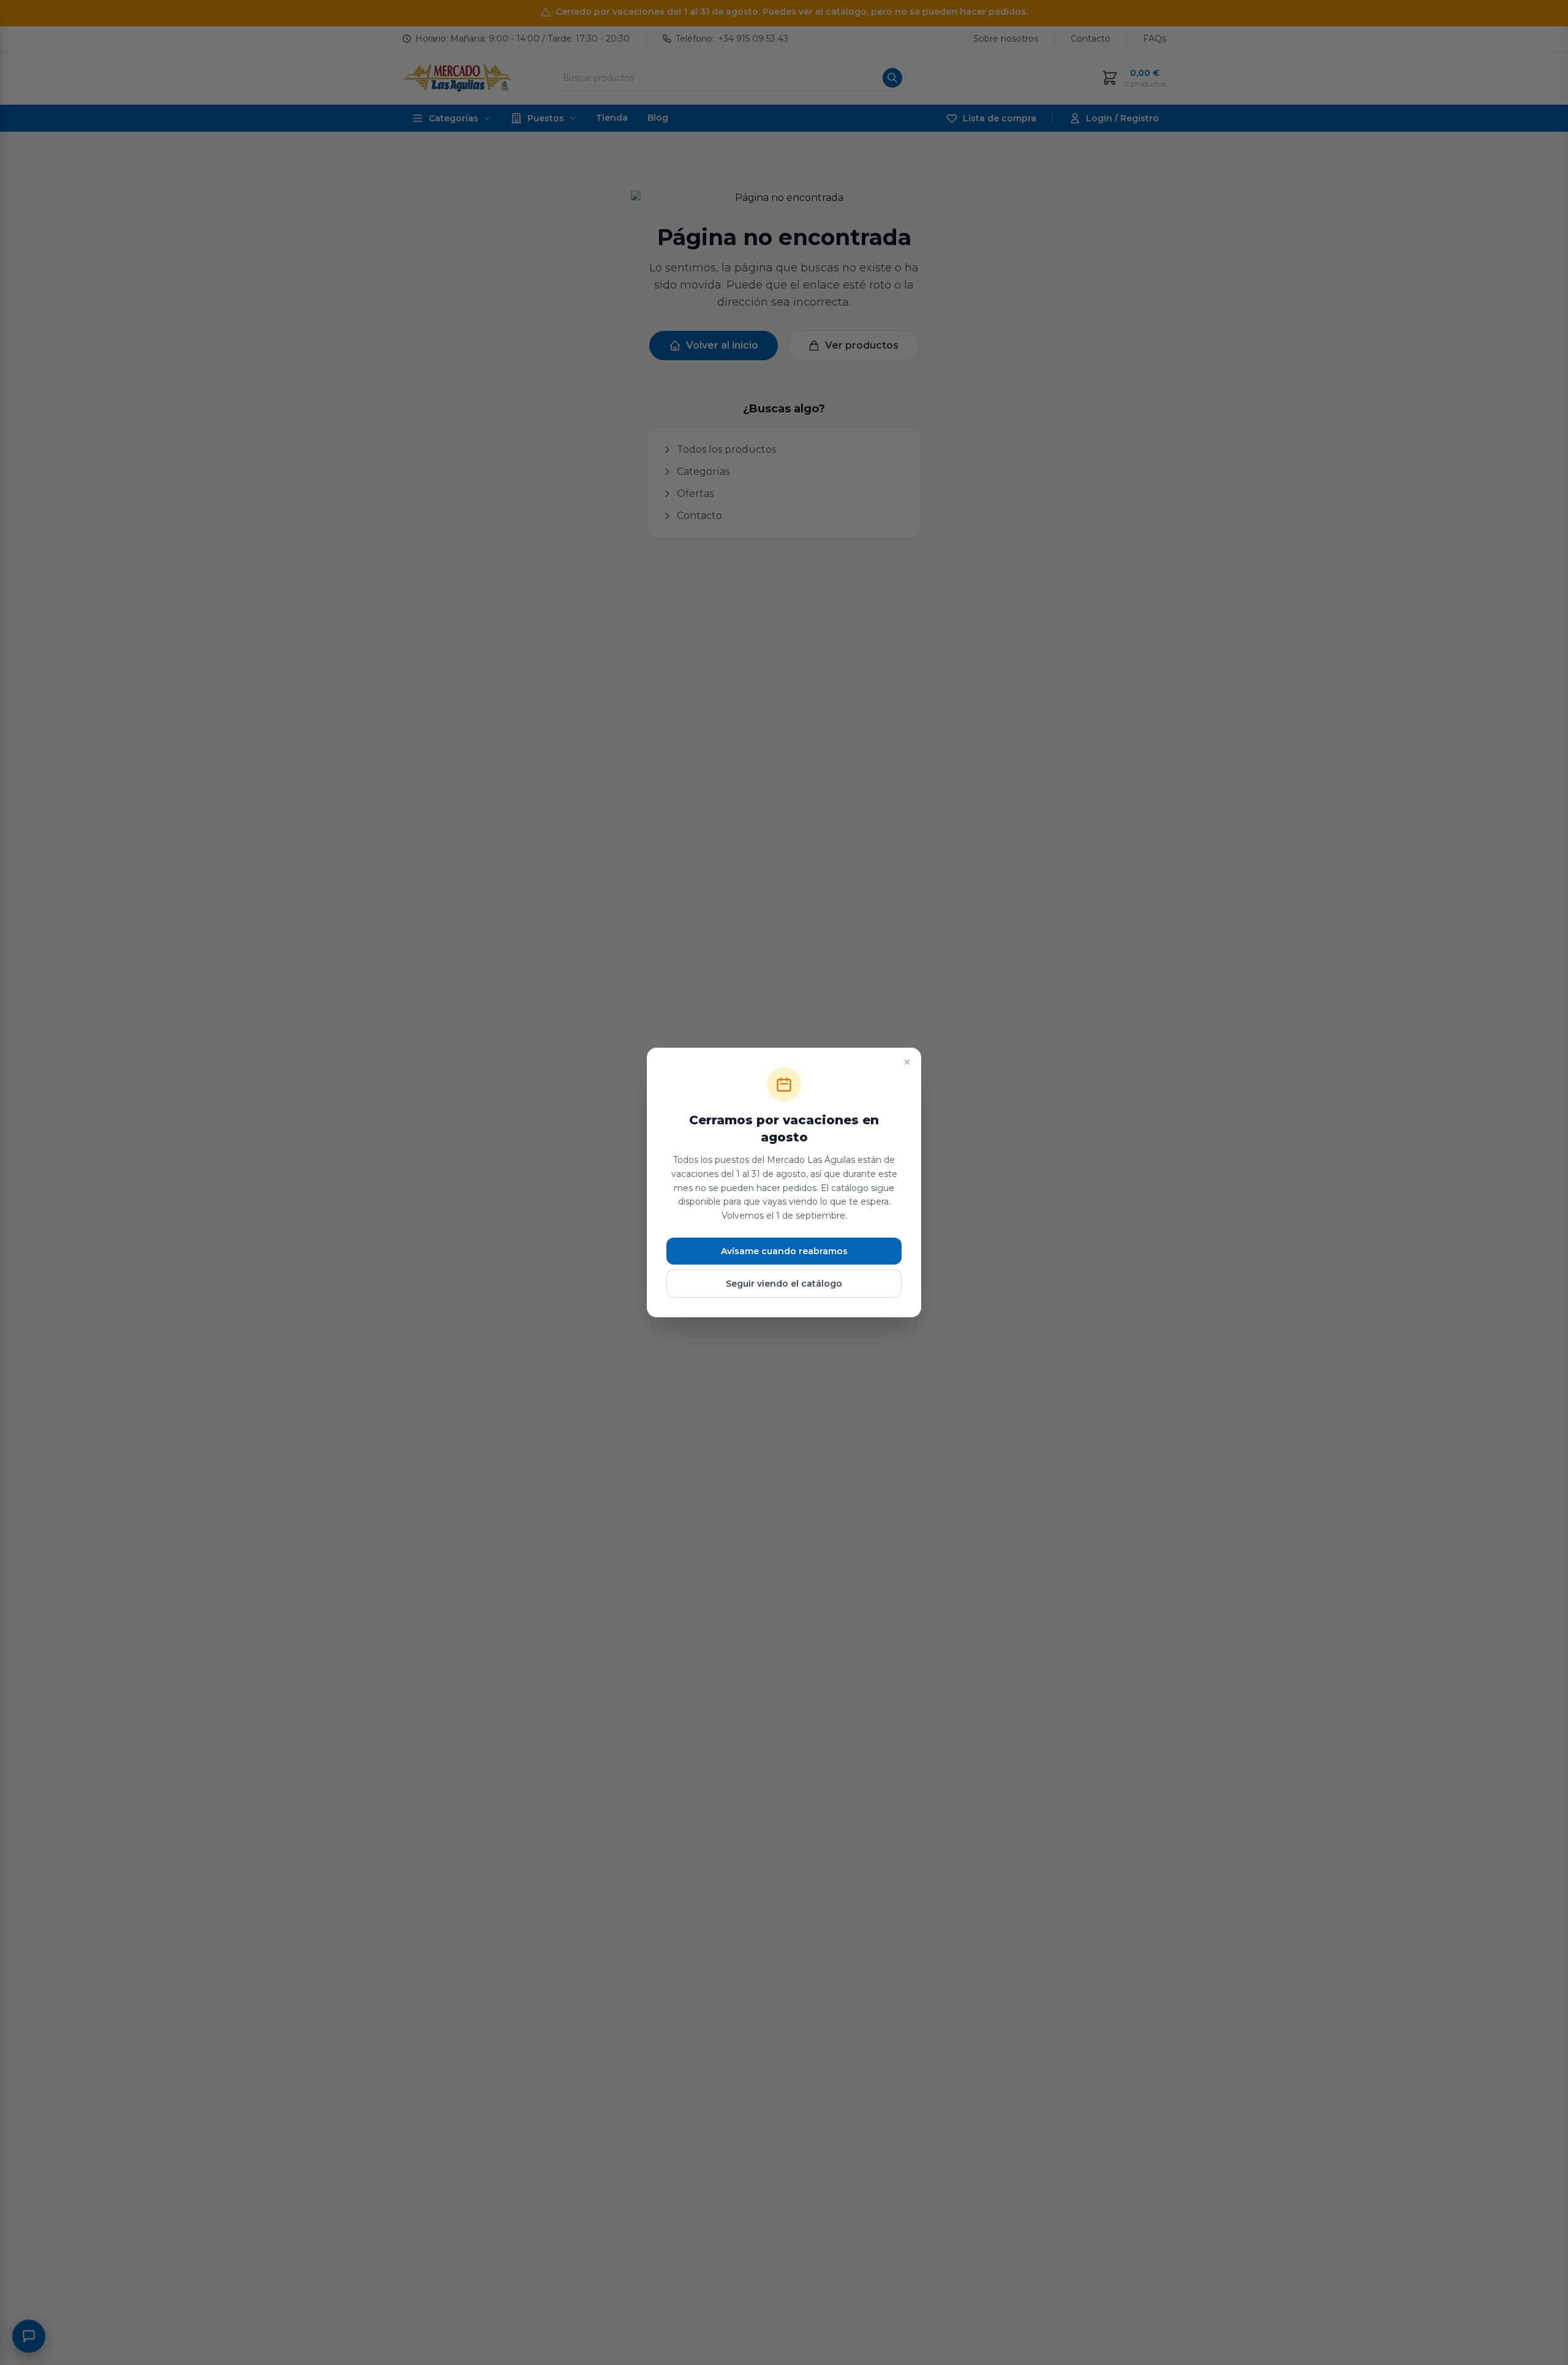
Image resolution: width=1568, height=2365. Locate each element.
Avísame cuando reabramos (784, 1251)
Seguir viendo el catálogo (784, 1284)
